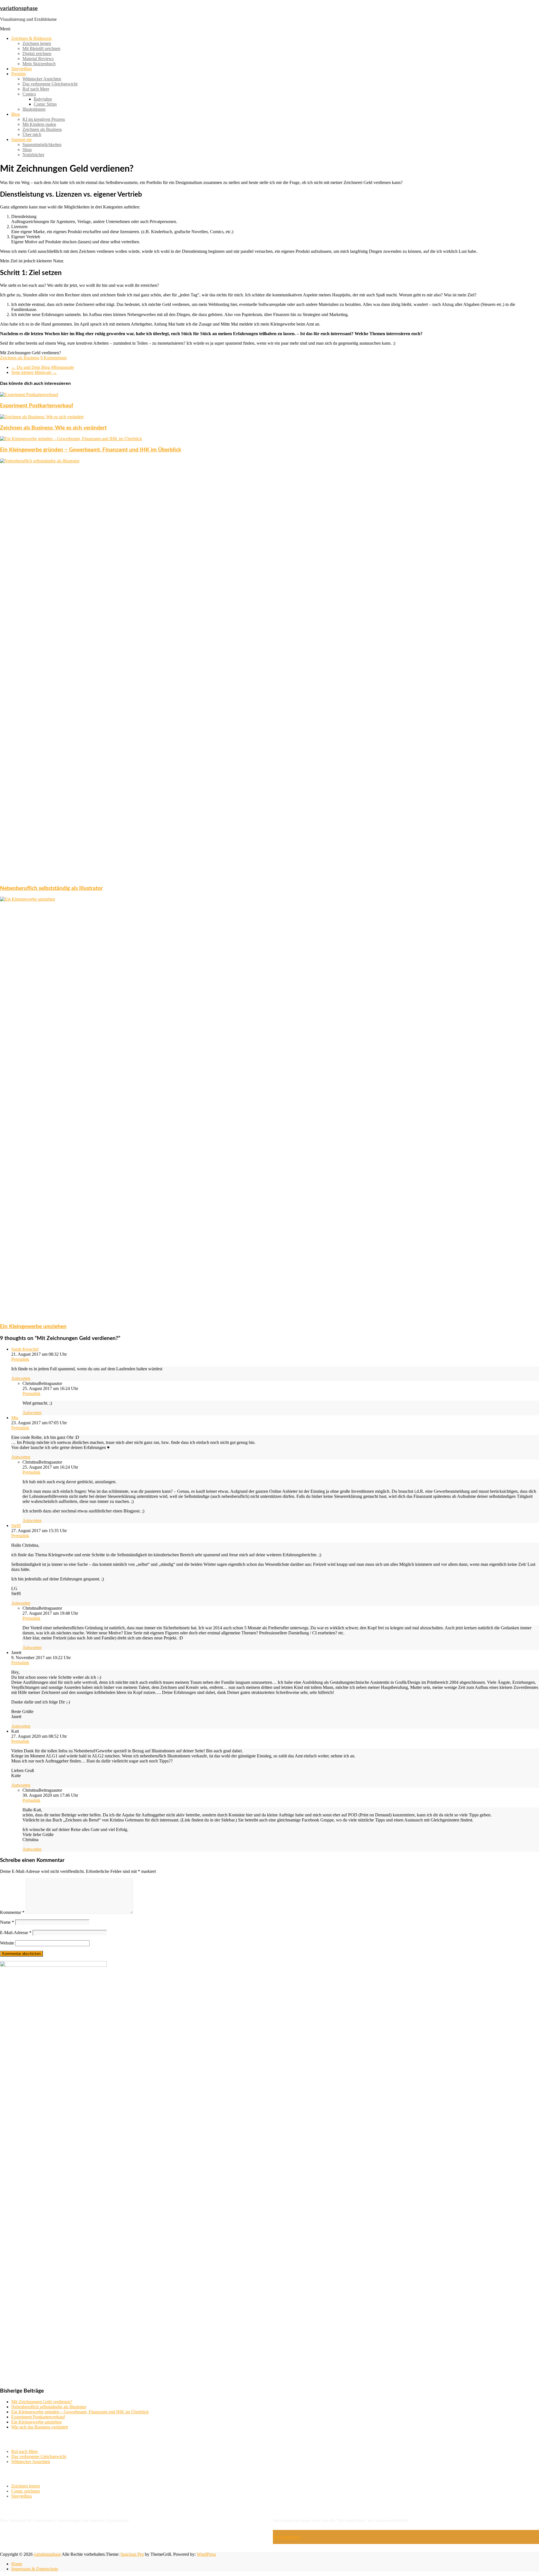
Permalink (20, 1359)
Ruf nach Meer (36, 89)
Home (17, 2564)
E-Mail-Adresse (16, 1933)
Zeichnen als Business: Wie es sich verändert (53, 428)
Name (7, 1922)
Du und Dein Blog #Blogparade (43, 367)
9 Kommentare (54, 358)
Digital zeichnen (37, 54)
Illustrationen (34, 109)
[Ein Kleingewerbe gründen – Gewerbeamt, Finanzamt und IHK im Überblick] (71, 439)
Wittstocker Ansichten (42, 79)
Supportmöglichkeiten (42, 145)
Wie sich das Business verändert (40, 2427)
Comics (29, 94)
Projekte (19, 74)
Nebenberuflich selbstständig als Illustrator (51, 888)
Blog (16, 114)
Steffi (16, 1526)
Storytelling (21, 69)
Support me (21, 139)
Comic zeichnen (26, 2491)
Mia (15, 1418)
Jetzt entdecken (286, 2537)
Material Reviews (38, 59)
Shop (27, 150)
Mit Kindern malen (39, 124)
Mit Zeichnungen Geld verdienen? (42, 2402)
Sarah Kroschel (25, 1349)
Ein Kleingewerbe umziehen (33, 1327)
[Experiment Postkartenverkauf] (29, 395)
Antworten (21, 1378)
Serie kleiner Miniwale (34, 372)
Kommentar (12, 1912)
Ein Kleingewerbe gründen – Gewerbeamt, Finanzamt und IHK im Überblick (91, 450)
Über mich (32, 134)
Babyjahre (43, 99)
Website (7, 1943)
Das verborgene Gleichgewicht (50, 84)
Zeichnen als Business (42, 129)
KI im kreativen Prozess (44, 119)
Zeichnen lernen (37, 43)
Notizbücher (33, 155)
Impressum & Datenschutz (35, 2569)
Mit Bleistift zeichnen (41, 48)
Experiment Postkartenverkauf (37, 406)
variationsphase (19, 9)
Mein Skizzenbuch (39, 64)
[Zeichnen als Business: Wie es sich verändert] (42, 417)
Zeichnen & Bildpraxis (31, 38)
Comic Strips (45, 104)
